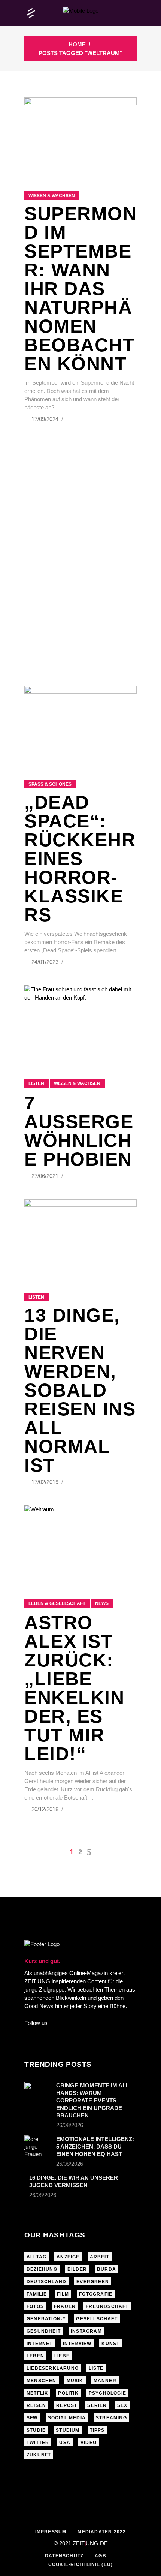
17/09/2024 (46, 419)
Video (89, 2443)
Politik (68, 2393)
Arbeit (100, 2257)
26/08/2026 (70, 2125)
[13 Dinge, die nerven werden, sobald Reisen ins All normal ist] (80, 1237)
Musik (75, 2381)
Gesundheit (44, 2331)
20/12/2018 (46, 1809)
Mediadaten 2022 (102, 2532)
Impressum (51, 2532)
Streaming (111, 2418)
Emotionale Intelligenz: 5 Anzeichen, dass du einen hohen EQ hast (95, 2147)
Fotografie (96, 2294)
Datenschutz (64, 2556)
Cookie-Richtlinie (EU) (80, 2564)
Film (63, 2294)
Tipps (97, 2430)
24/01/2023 (46, 962)
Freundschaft (107, 2306)
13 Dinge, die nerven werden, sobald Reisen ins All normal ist (80, 1390)
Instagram (86, 2331)
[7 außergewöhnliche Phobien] (80, 1023)
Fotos (35, 2306)
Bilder (77, 2269)
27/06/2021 (46, 1176)
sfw (32, 2418)
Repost (67, 2405)
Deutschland (46, 2282)
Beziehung (42, 2269)
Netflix (37, 2393)
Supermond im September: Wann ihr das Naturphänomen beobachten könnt (80, 289)
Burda (107, 2269)
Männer (105, 2381)
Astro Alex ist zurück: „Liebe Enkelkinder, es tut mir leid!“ (74, 1688)
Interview (77, 2344)
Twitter (38, 2443)
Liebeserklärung (53, 2368)
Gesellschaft (97, 2319)
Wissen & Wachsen (52, 196)
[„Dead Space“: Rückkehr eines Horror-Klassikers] (80, 724)
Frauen (65, 2306)
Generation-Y (46, 2319)
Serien (97, 2405)
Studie (36, 2430)
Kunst (110, 2344)
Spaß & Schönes (50, 784)
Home (77, 44)
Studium (68, 2430)
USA (65, 2443)
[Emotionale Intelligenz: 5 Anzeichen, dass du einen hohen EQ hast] (38, 2147)
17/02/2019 (46, 1482)
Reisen (36, 2405)
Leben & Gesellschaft (57, 1603)
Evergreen (93, 2282)
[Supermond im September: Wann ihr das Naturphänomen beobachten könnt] (80, 135)
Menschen (42, 2381)
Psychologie (107, 2393)
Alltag (37, 2257)
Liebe (62, 2356)
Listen (36, 1083)
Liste (96, 2368)
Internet (40, 2344)
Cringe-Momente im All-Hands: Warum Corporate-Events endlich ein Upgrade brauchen (94, 2100)
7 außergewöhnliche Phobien (79, 1131)
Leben (35, 2356)
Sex (122, 2405)
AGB (101, 2556)
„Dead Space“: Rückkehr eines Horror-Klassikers (80, 859)
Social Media (67, 2418)
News (102, 1603)
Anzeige (68, 2257)
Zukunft (39, 2455)
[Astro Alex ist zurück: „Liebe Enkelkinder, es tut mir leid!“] (80, 1543)
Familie (37, 2294)
